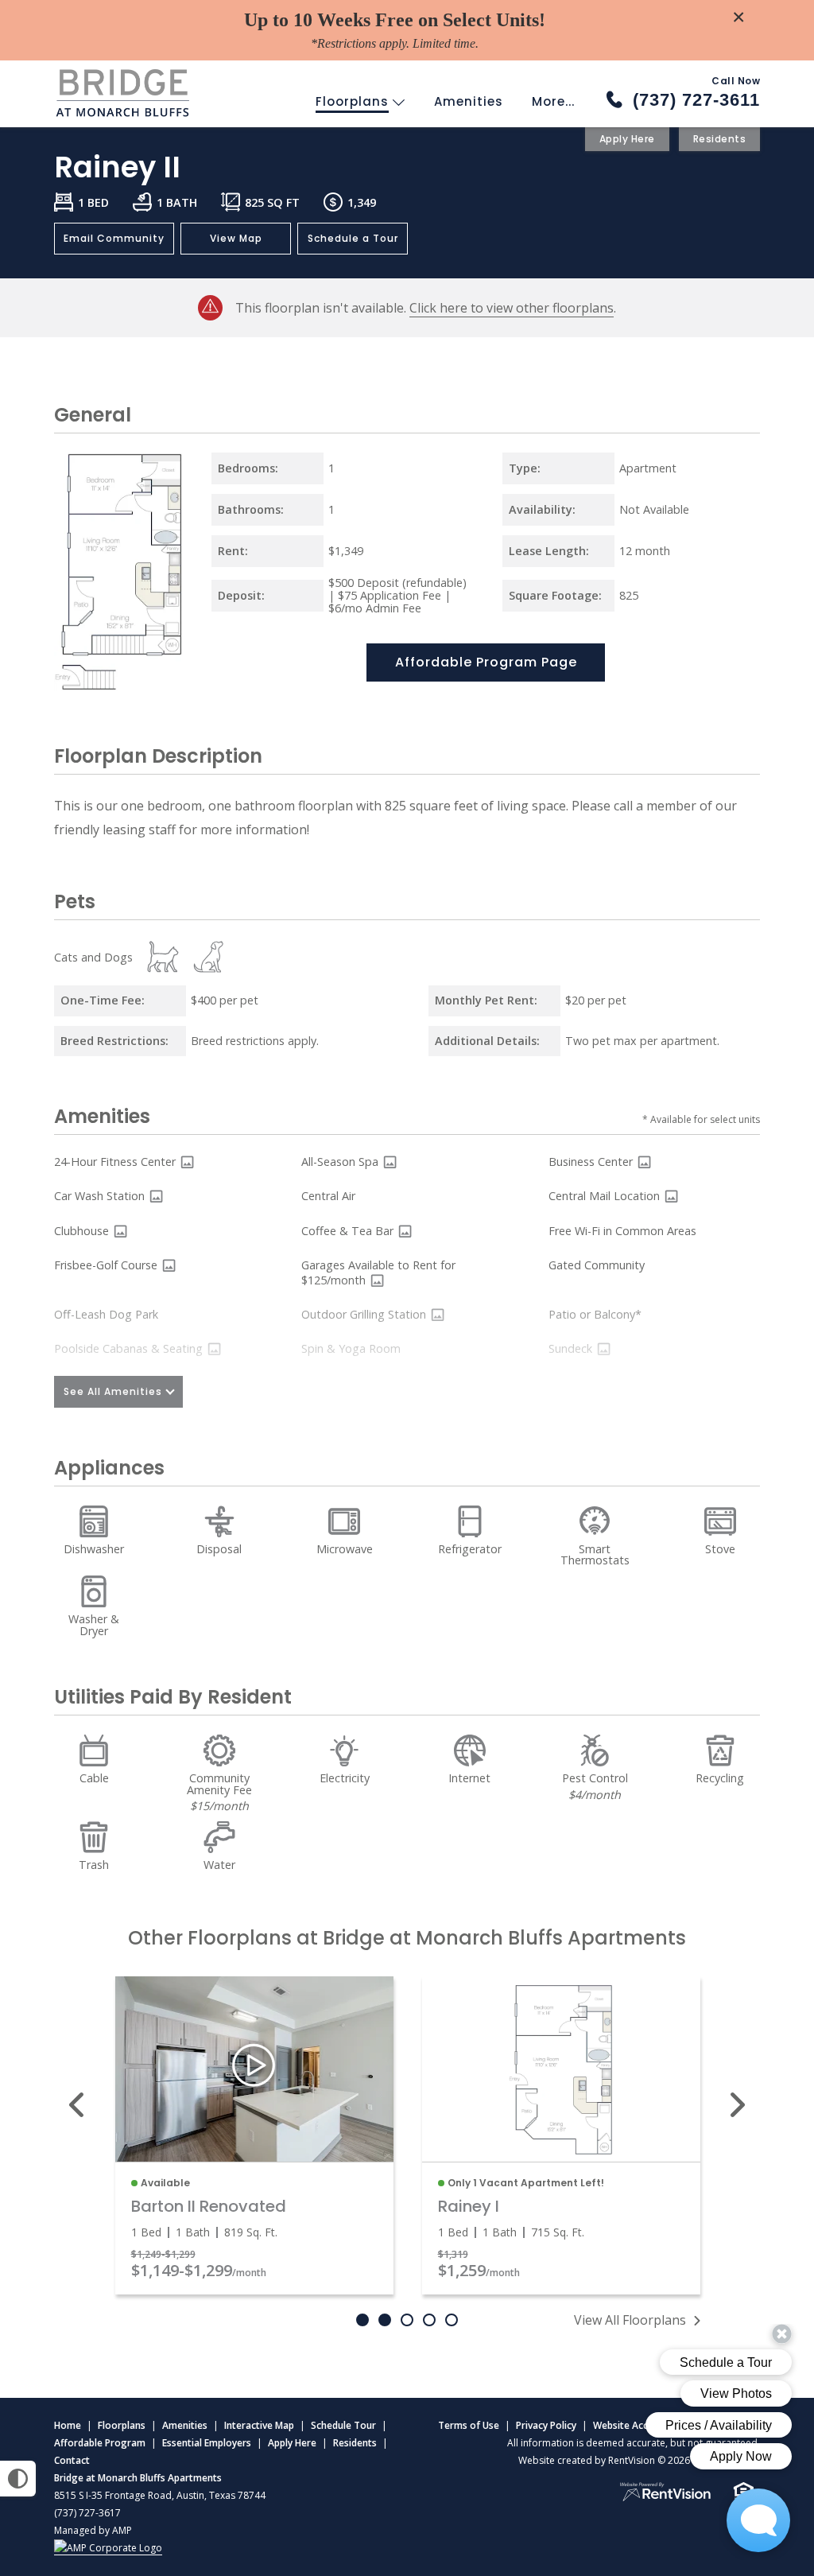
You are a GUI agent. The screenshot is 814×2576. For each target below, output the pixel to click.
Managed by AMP (93, 2530)
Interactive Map (259, 2425)
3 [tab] (407, 2320)
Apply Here (627, 139)
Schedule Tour (343, 2425)
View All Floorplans (630, 2320)
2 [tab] (385, 2320)
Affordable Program (100, 2443)
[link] (561, 2069)
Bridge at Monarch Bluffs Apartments (138, 2478)
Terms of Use (469, 2425)
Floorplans (354, 101)
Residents (720, 139)
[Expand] (169, 678)
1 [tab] (362, 2320)
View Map (236, 238)
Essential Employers (207, 2443)
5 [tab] (452, 2320)
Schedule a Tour (353, 238)
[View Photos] (187, 1162)
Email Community (114, 238)
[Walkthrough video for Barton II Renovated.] (254, 2069)
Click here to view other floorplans (512, 308)
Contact (72, 2460)
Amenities (469, 101)
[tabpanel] (254, 2135)
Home (68, 2425)
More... (553, 101)
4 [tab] (429, 2320)
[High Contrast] (18, 2479)
